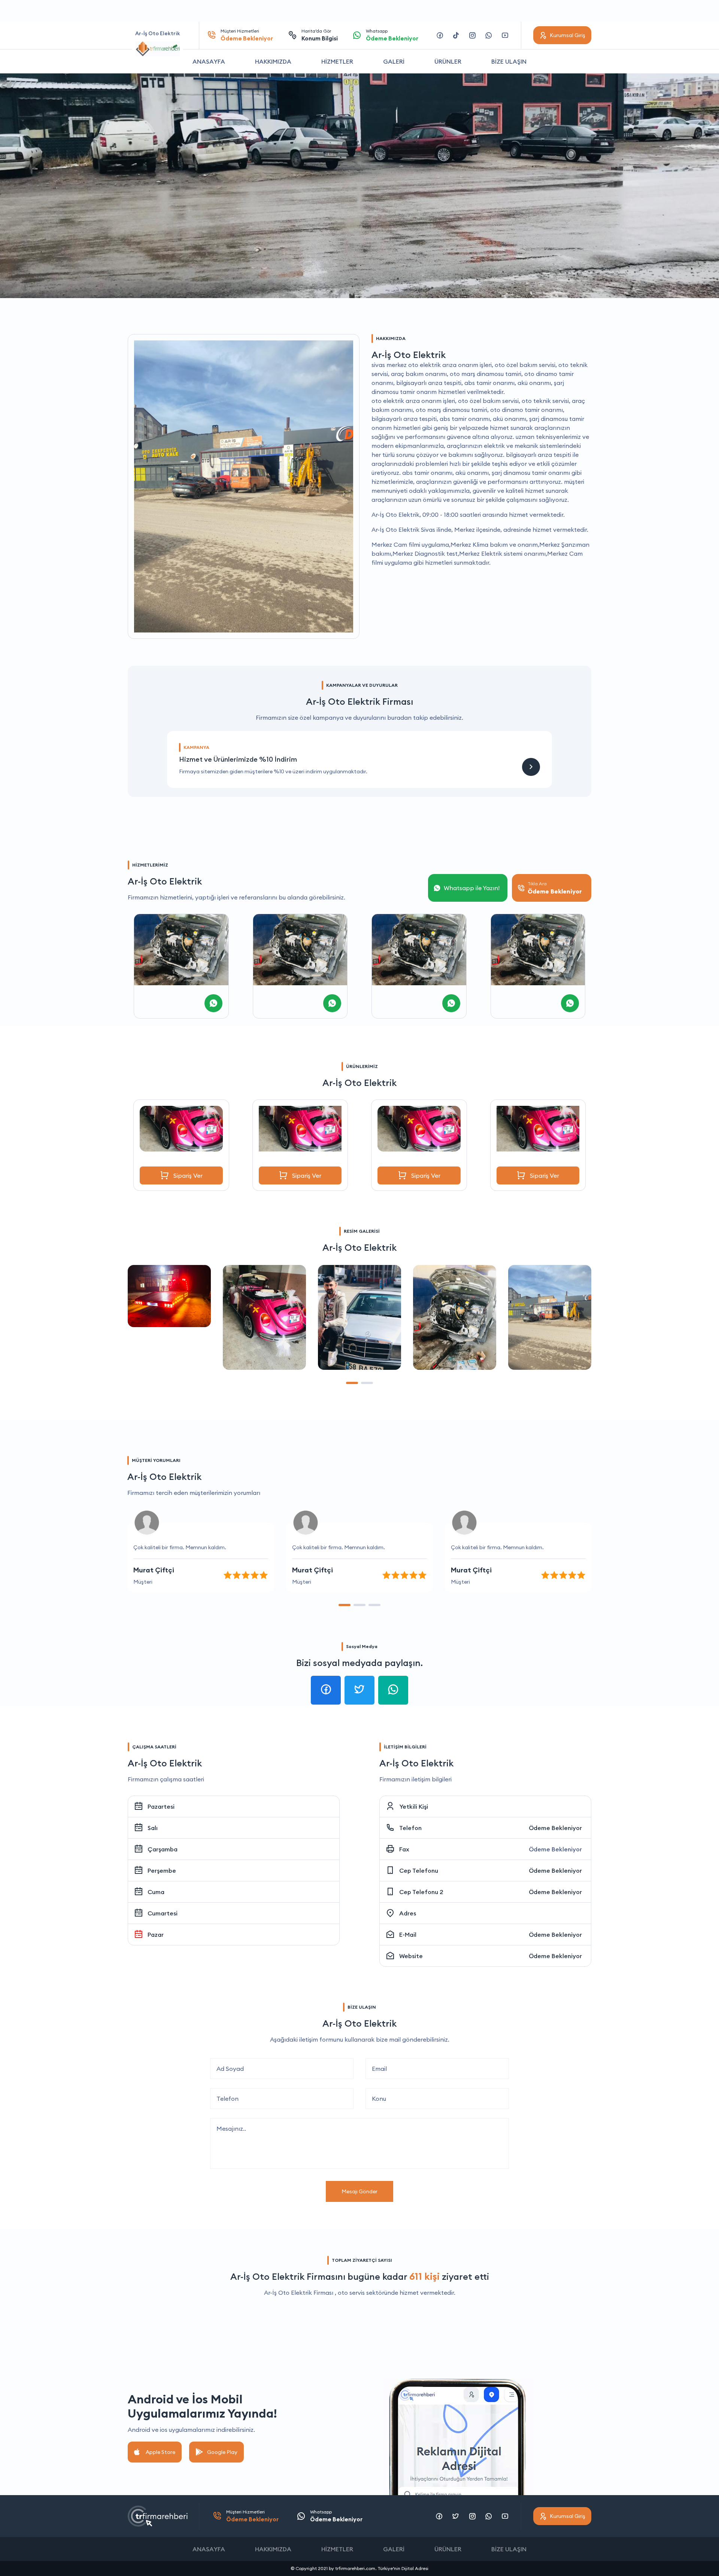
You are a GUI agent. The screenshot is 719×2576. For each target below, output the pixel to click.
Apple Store (160, 2452)
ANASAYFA (209, 61)
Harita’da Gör (320, 35)
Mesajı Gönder (359, 2191)
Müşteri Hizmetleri (247, 35)
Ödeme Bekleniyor (555, 1828)
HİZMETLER (337, 61)
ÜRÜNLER (448, 61)
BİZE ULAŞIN (509, 61)
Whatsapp (392, 35)
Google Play (222, 2452)
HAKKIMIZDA (273, 61)
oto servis (351, 2293)
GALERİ (394, 61)
